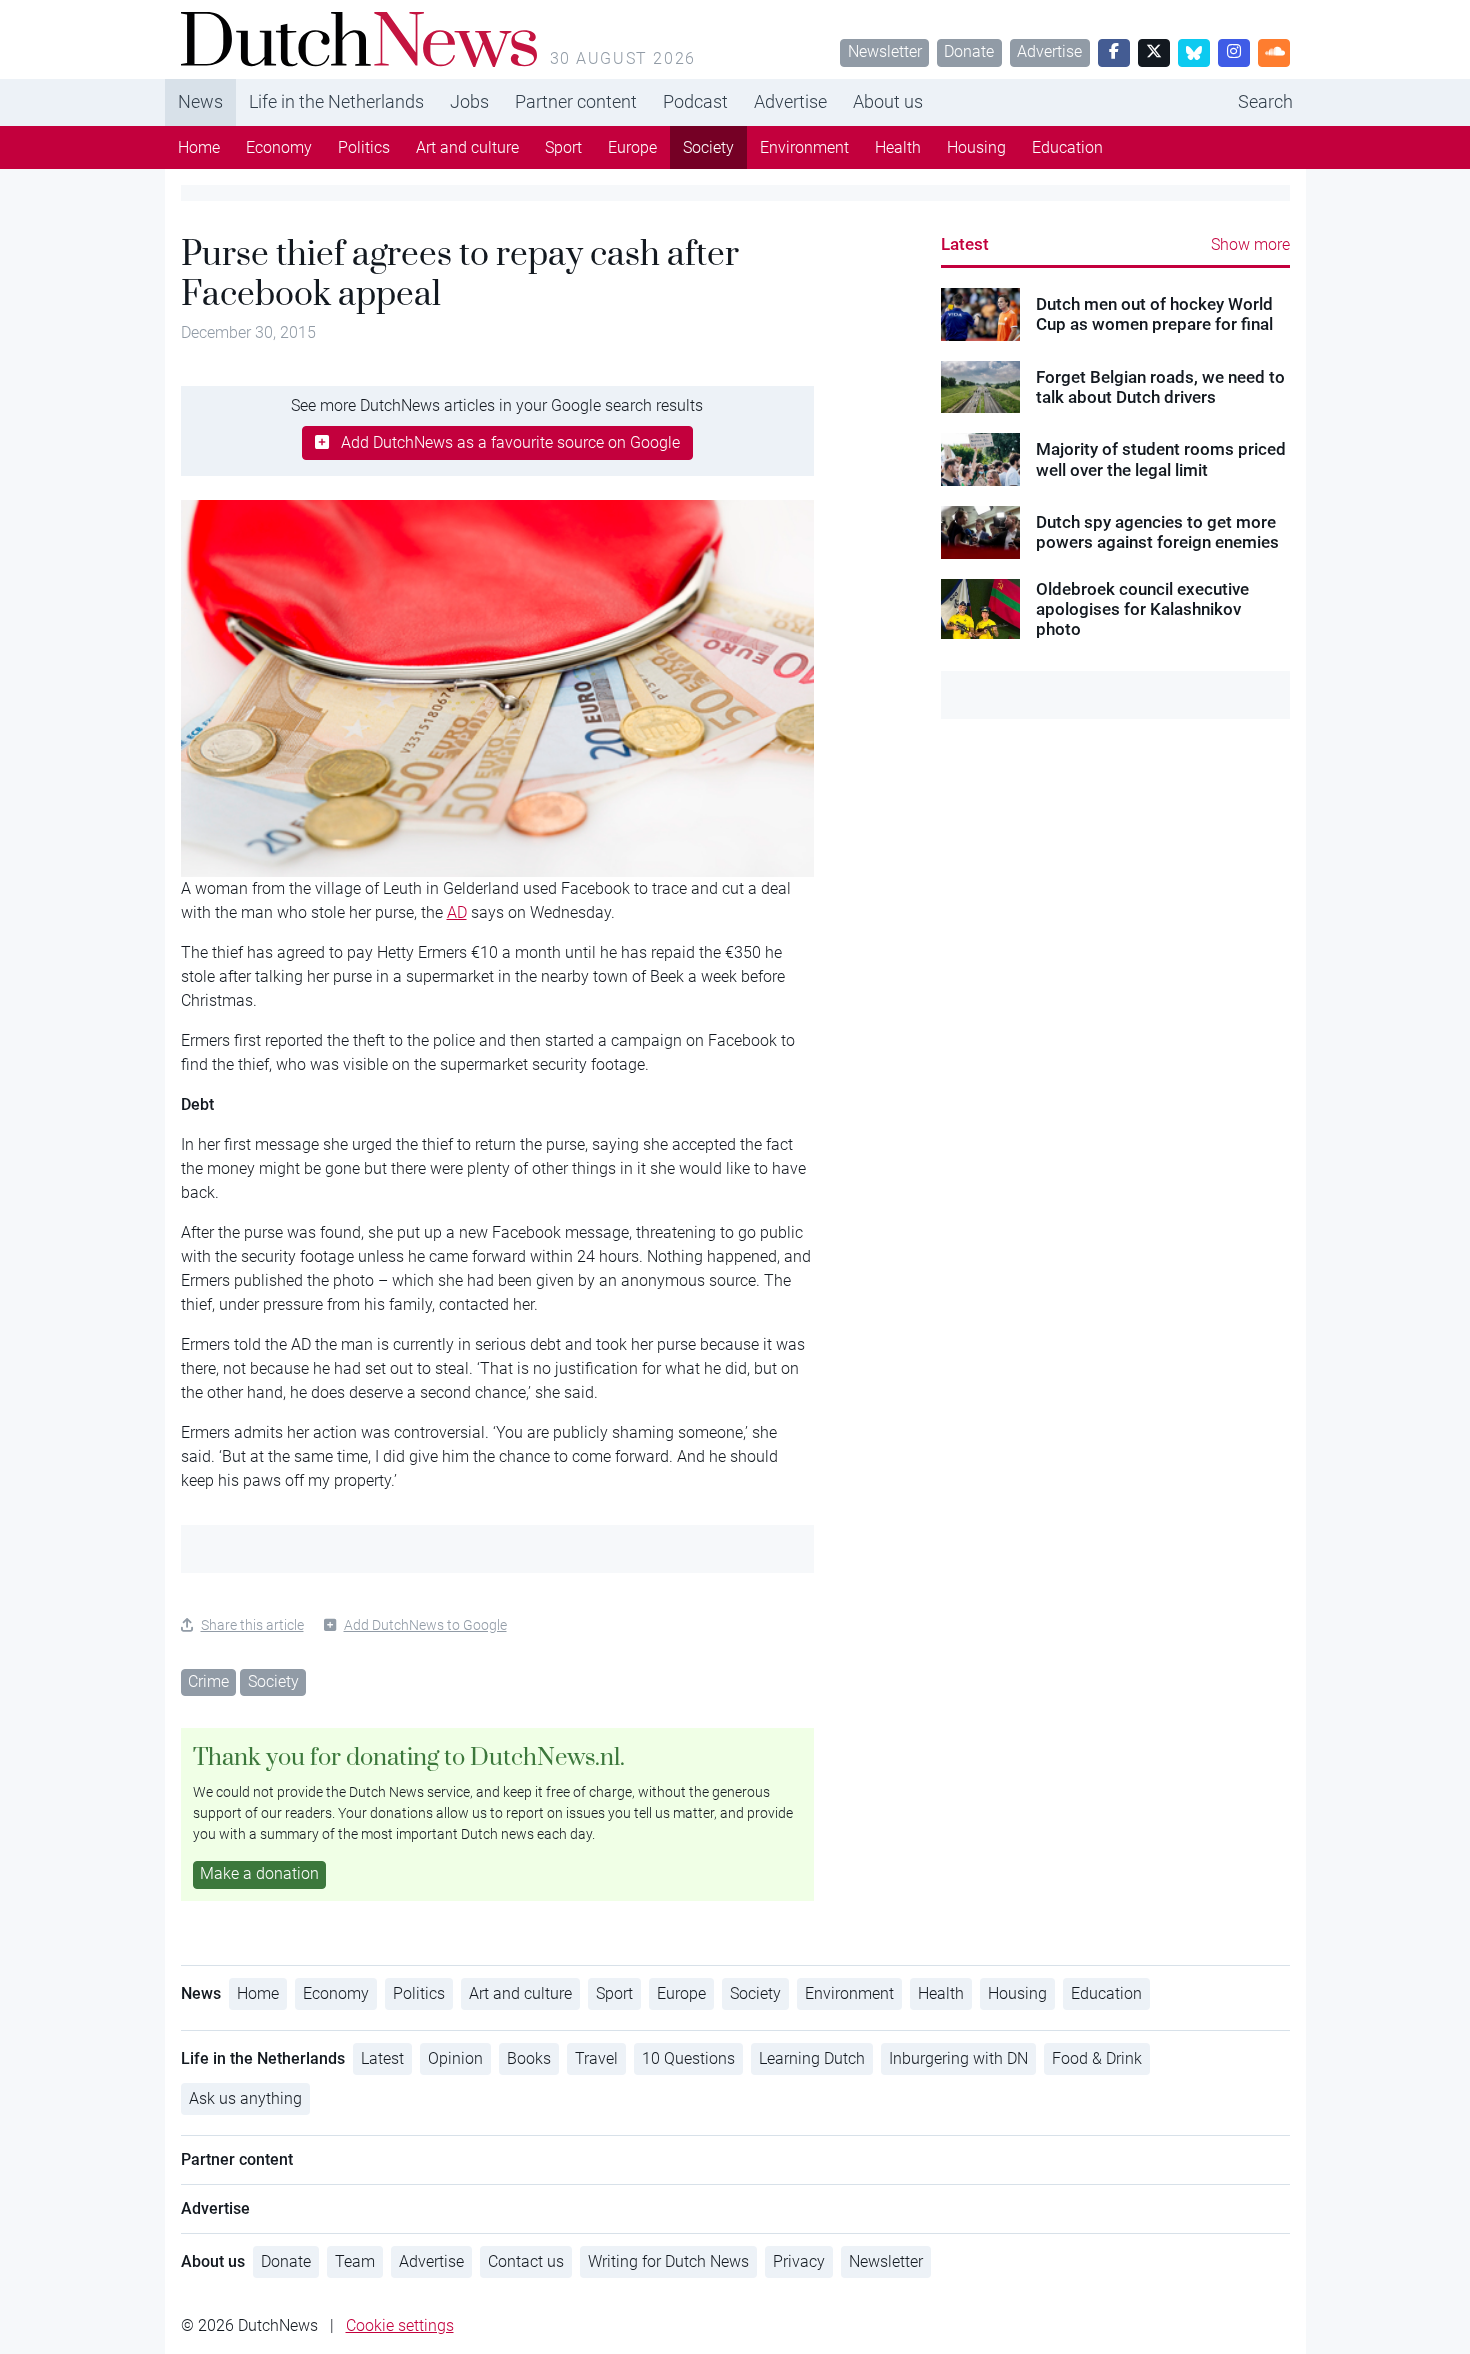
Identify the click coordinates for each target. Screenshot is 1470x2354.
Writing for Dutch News (668, 2261)
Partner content (576, 101)
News (200, 101)
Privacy (799, 2261)
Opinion (455, 2058)
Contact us (526, 2261)
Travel (596, 2058)
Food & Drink (1097, 2058)
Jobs (469, 101)
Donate (969, 51)
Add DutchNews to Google (425, 1625)
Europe (632, 147)
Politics (364, 147)
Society (708, 147)
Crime (208, 1681)
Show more (1250, 244)
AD (457, 912)
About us (888, 101)
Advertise (1049, 51)
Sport (563, 147)
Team (355, 2261)
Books (529, 2058)
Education (1067, 147)
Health (898, 147)
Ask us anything (245, 2098)
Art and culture (467, 147)
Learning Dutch (812, 2058)
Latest (965, 244)
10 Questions (688, 2058)
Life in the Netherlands (336, 101)
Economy (279, 147)
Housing (976, 147)
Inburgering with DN (958, 2058)
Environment (804, 147)
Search (1265, 101)
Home (199, 147)
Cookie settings (400, 2325)
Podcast (695, 101)
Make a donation (259, 1873)
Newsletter (885, 51)
